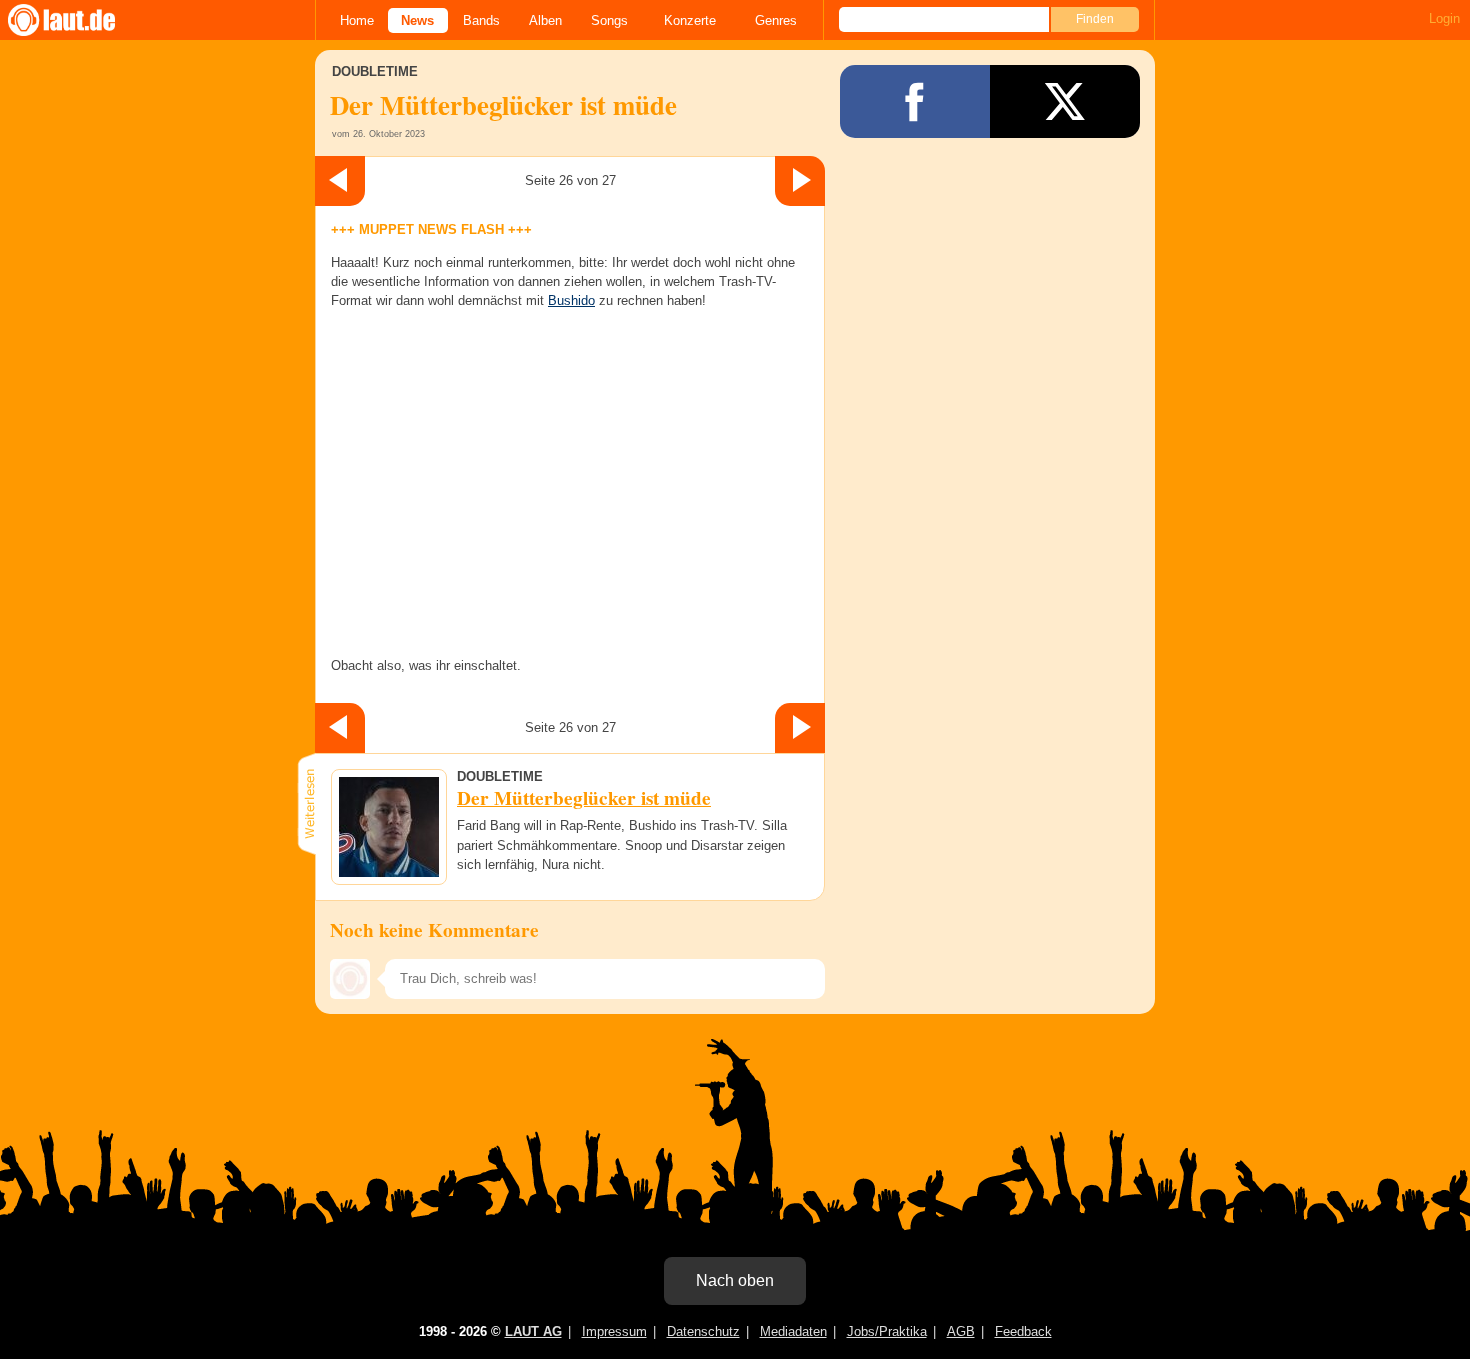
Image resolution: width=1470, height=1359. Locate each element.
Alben (545, 20)
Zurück (340, 181)
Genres (776, 20)
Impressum (614, 1331)
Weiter (800, 181)
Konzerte (690, 20)
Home (357, 20)
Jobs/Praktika (887, 1331)
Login (1444, 18)
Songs (609, 20)
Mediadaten (793, 1331)
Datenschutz (703, 1331)
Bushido (571, 300)
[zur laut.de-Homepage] (80, 20)
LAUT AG (533, 1331)
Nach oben (735, 1280)
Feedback (1023, 1331)
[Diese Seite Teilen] (915, 101)
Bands (481, 20)
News (417, 20)
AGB (961, 1331)
